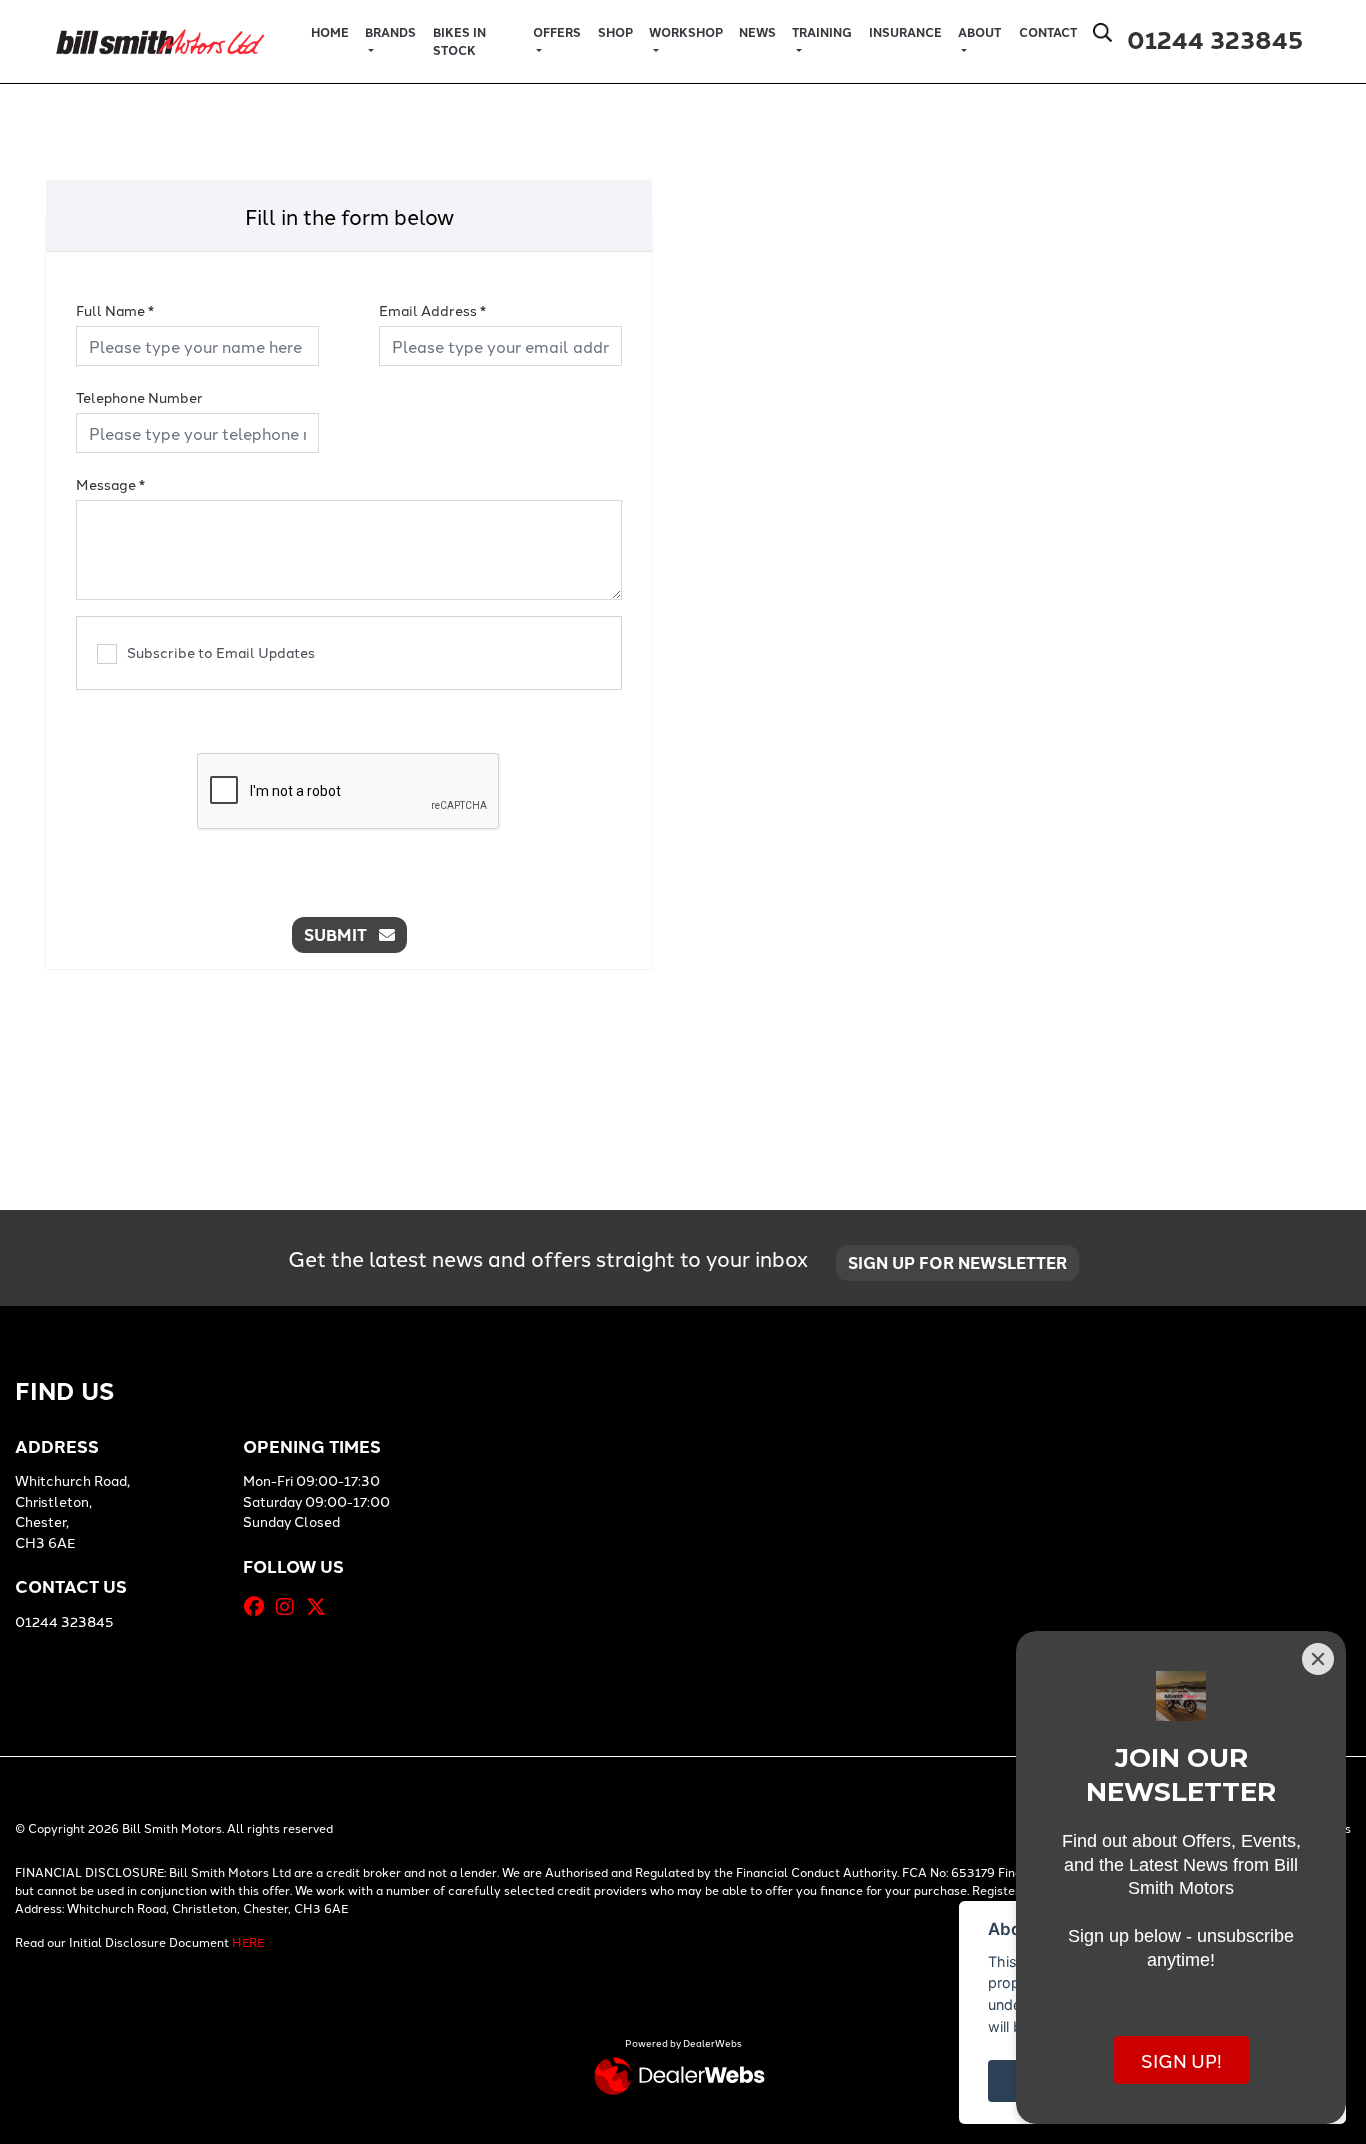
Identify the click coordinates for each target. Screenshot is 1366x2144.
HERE (248, 1941)
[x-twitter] (321, 1606)
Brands (390, 32)
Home (330, 32)
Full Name (115, 310)
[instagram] (290, 1606)
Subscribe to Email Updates (221, 652)
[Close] (1318, 1659)
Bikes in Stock (459, 41)
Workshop (686, 32)
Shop (615, 32)
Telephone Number (139, 397)
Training (822, 32)
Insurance (905, 32)
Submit (341, 934)
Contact (1048, 32)
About (979, 32)
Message (110, 484)
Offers (557, 32)
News (757, 32)
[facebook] (259, 1606)
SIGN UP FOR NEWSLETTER (957, 1262)
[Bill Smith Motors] (159, 38)
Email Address (432, 310)
